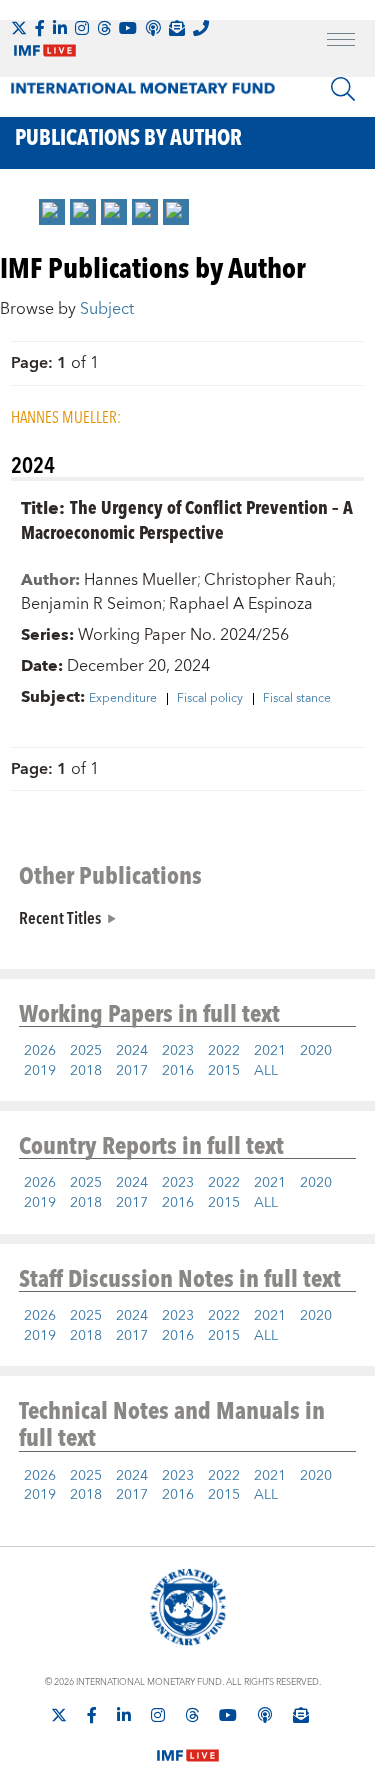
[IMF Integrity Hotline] (201, 28)
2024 (132, 1051)
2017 (132, 1071)
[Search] (343, 89)
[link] (52, 212)
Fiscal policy (210, 699)
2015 (224, 1071)
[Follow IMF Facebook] (40, 28)
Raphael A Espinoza (241, 604)
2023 (178, 1051)
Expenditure (123, 699)
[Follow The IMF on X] (19, 28)
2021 (270, 1051)
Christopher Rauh (268, 580)
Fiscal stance (297, 699)
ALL (266, 1071)
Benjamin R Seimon (91, 604)
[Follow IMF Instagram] (82, 28)
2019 (40, 1071)
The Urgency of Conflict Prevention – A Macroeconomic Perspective (187, 519)
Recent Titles (60, 917)
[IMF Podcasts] (265, 1715)
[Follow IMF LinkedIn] (60, 28)
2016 (178, 1071)
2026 (40, 1051)
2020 (316, 1051)
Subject (107, 309)
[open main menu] (341, 42)
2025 (86, 1051)
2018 (86, 1071)
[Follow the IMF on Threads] (104, 28)
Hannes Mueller (140, 580)
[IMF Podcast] (153, 28)
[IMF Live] (188, 1743)
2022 (224, 1051)
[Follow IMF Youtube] (128, 28)
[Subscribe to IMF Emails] (177, 28)
